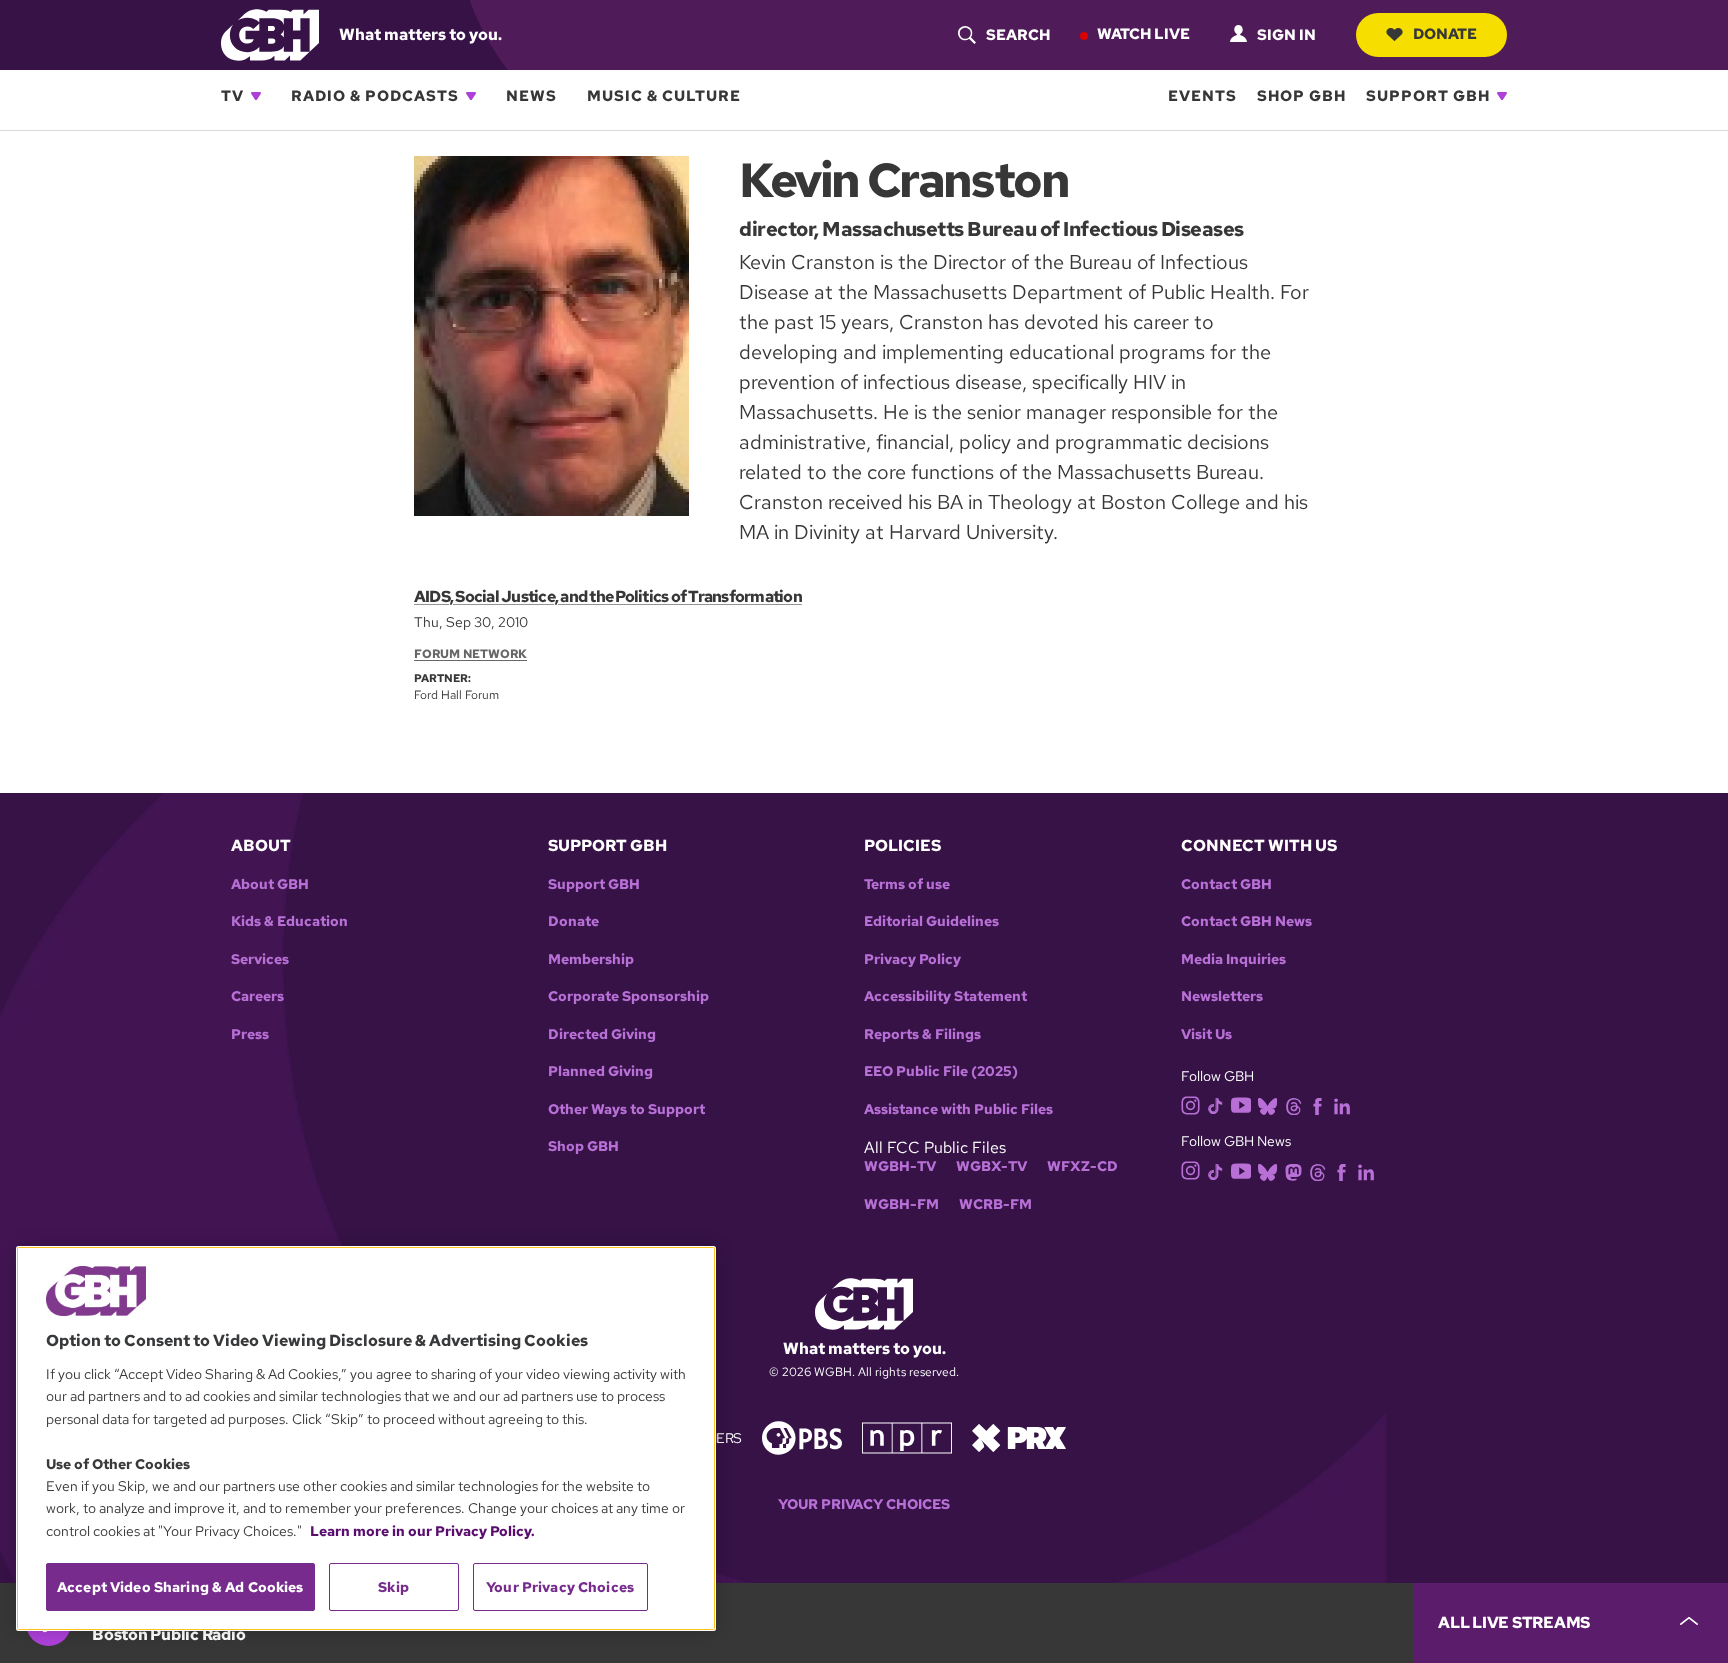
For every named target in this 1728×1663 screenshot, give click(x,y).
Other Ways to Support (626, 1109)
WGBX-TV (991, 1166)
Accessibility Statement (945, 996)
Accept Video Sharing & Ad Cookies (180, 1587)
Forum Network (470, 654)
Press (250, 1034)
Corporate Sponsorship (628, 996)
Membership (591, 959)
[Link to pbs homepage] (802, 1436)
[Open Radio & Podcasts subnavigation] (471, 96)
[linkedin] (1342, 1104)
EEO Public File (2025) (941, 1071)
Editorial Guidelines (931, 921)
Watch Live (1143, 34)
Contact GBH (1226, 884)
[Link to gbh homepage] (270, 33)
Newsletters (1222, 996)
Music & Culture (664, 96)
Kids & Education (289, 921)
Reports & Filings (922, 1034)
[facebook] (1317, 1104)
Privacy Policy (912, 959)
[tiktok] (1215, 1104)
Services (260, 959)
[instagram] (1191, 1104)
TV (232, 96)
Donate (1445, 34)
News (531, 96)
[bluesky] (1267, 1104)
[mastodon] (1293, 1170)
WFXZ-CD (1082, 1166)
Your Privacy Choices (864, 1504)
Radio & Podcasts (375, 96)
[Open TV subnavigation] (256, 96)
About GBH (270, 884)
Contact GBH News (1246, 921)
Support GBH (1428, 96)
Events (1202, 96)
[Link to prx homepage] (1019, 1436)
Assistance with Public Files (958, 1109)
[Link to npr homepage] (907, 1436)
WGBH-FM (901, 1204)
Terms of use (907, 884)
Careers (257, 996)
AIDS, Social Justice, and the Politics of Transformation (608, 596)
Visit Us (1206, 1034)
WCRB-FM (995, 1204)
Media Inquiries (1233, 959)
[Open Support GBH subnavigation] (1502, 96)
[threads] (1293, 1104)
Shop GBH (1301, 96)
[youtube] (1241, 1103)
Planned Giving (600, 1071)
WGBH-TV (900, 1166)
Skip (393, 1587)
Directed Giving (602, 1034)
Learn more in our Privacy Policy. (422, 1531)
